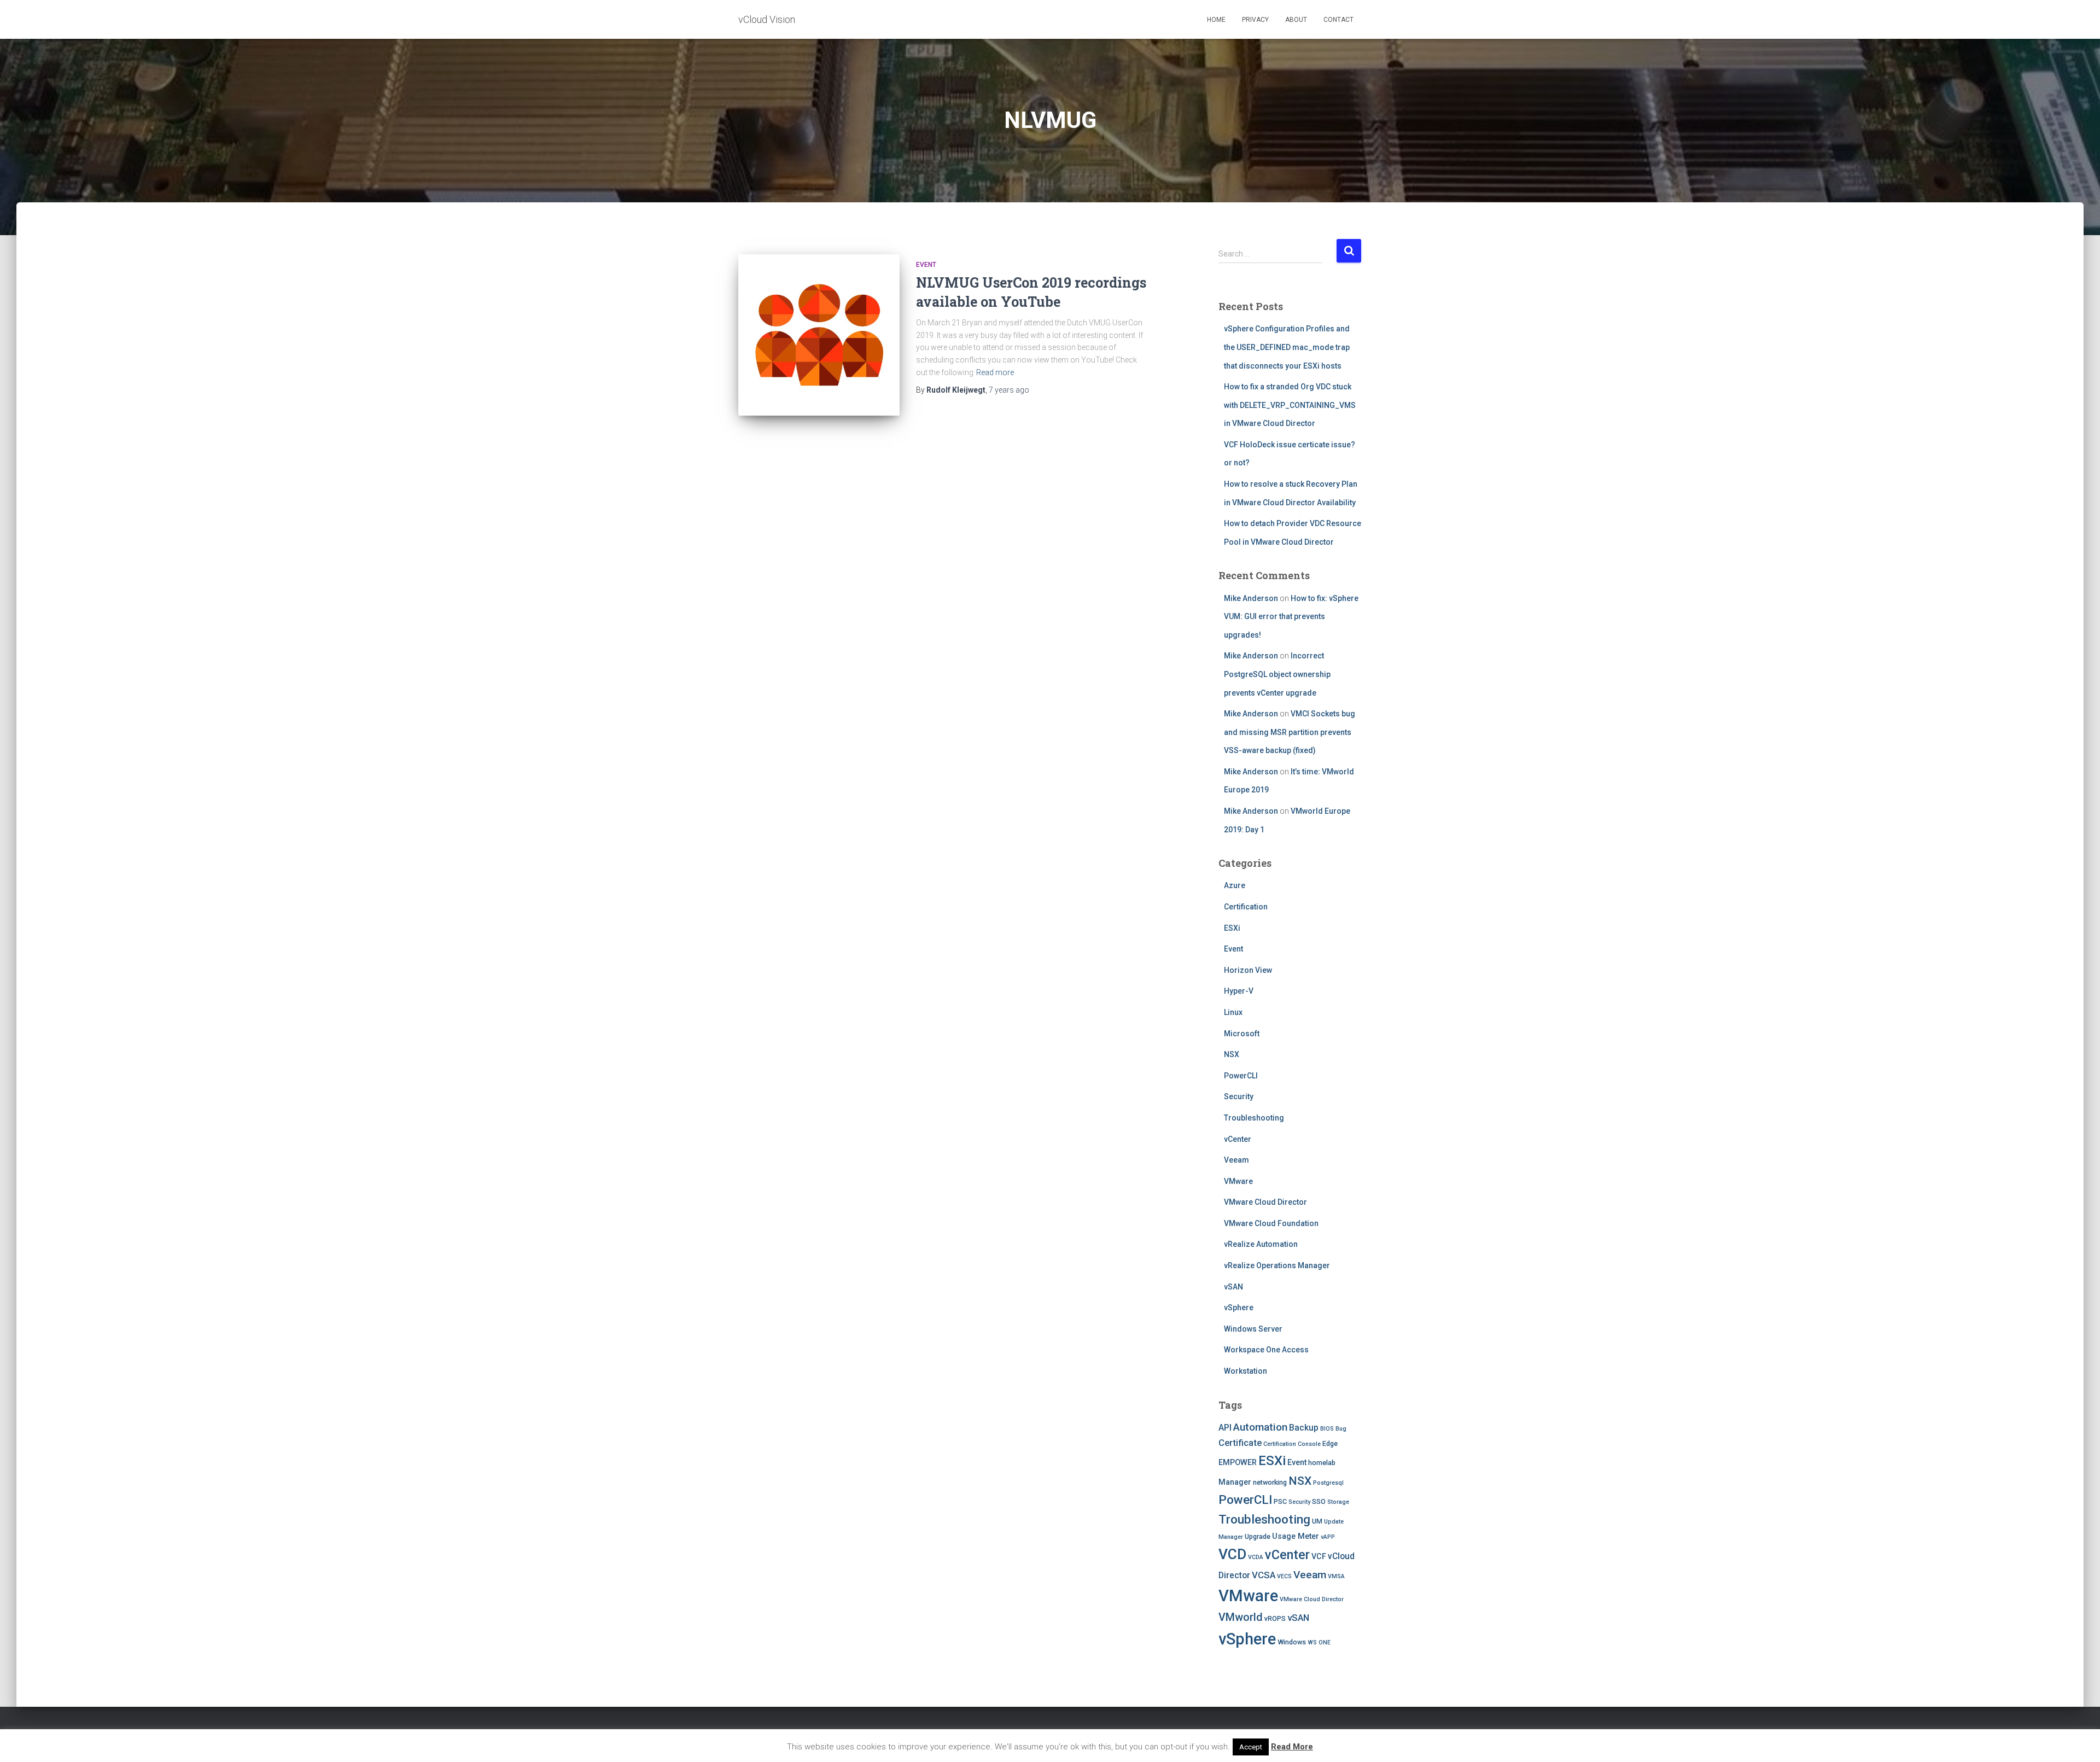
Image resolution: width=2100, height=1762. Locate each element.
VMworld (1241, 1617)
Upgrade (1258, 1536)
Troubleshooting (1254, 1118)
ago (1009, 390)
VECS (1284, 1576)
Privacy (1255, 20)
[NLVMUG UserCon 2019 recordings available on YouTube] (819, 335)
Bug (1341, 1429)
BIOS (1327, 1429)
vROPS (1275, 1618)
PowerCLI (1241, 1076)
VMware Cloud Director (1265, 1202)
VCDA (1256, 1557)
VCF (1319, 1556)
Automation (1260, 1427)
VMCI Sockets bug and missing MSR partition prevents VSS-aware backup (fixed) (1290, 732)
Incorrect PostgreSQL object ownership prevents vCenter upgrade (1277, 674)
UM (1317, 1521)
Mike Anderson (1251, 598)
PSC (1280, 1501)
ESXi (1232, 928)
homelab (1322, 1463)
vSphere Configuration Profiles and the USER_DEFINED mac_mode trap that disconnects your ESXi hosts (1287, 347)
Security (1239, 1096)
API (1225, 1428)
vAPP (1328, 1537)
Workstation (1246, 1371)
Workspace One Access (1266, 1350)
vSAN (1233, 1287)
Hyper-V (1239, 991)
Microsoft (1242, 1034)
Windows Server (1253, 1329)
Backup (1304, 1428)
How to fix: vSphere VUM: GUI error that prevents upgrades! (1291, 617)
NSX (1232, 1054)
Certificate (1240, 1443)
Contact (1338, 20)
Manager (1235, 1482)
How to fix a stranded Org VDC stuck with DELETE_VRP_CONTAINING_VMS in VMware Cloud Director (1290, 405)
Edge (1330, 1443)
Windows (1292, 1642)
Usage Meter (1296, 1536)
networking (1270, 1482)
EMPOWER (1238, 1462)
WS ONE (1319, 1643)
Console (1309, 1444)
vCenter (1238, 1139)
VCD (1232, 1554)
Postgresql (1328, 1483)
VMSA (1336, 1576)
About (1296, 20)
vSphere (1239, 1308)
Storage (1338, 1502)
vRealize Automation (1261, 1244)
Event (926, 265)
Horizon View (1248, 970)
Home (1216, 20)
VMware (1238, 1181)
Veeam (1236, 1160)
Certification (1246, 907)
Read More (1292, 1747)
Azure (1235, 885)
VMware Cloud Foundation (1271, 1223)
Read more (995, 372)
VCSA (1264, 1575)
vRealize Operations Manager (1277, 1265)
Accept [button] (1251, 1747)
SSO (1319, 1501)
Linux (1233, 1012)
